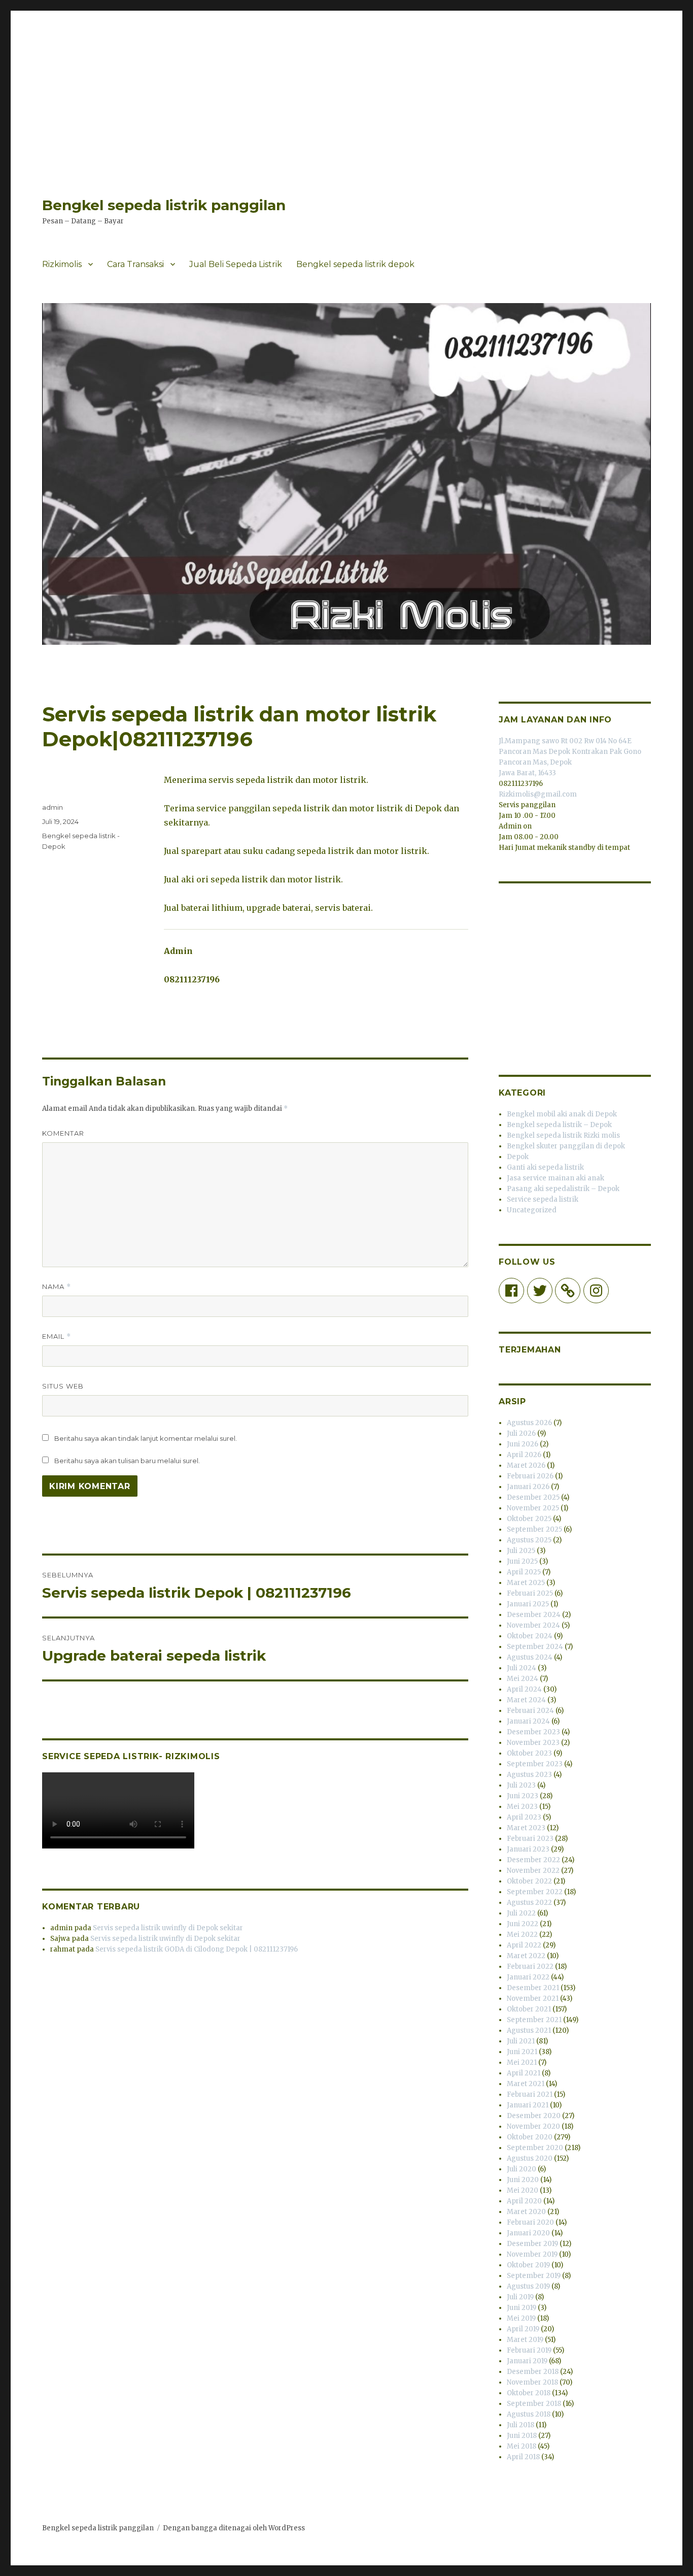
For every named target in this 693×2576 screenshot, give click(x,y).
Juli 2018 (521, 2425)
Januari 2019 (527, 2361)
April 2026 (524, 1455)
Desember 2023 (533, 1732)
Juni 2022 (523, 1924)
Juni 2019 (522, 2308)
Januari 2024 (528, 1721)
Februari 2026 (530, 1476)
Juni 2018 (522, 2436)
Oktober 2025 (529, 1519)
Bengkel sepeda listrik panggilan (164, 205)
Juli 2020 (522, 2169)
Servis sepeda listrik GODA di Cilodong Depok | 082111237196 (197, 1949)
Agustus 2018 (529, 2414)
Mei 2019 (521, 2318)
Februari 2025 (530, 1593)
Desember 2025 (533, 1497)
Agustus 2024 (530, 1657)
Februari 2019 (529, 2350)
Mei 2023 (522, 1807)
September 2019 (534, 2276)
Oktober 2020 (530, 2137)
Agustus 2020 (530, 2158)
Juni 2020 (523, 2180)
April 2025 (524, 1572)
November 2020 (533, 2126)
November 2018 (532, 2382)
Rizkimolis (62, 264)
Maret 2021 (526, 2084)
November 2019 (532, 2254)
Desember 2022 (533, 1860)
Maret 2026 (526, 1465)
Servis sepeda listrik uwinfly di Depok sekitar (168, 1928)
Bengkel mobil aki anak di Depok (562, 1114)
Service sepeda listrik (543, 1199)
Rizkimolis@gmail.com (538, 794)
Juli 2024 (522, 1668)
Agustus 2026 (529, 1423)
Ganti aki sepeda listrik (545, 1167)
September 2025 (534, 1529)
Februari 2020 (530, 2222)
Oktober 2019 (528, 2265)
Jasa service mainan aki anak (556, 1178)
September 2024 (535, 1647)
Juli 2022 (521, 1913)
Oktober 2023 (529, 1753)
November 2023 (533, 1743)
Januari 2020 (528, 2233)
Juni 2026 (523, 1444)
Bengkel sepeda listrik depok (355, 264)
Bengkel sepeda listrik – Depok (559, 1125)
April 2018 (523, 2457)
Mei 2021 (522, 2062)
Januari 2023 (528, 1849)
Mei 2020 (523, 2190)
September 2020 (535, 2148)
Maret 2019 (525, 2340)
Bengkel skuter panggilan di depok (566, 1146)
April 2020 (524, 2201)
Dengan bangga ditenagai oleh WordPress (234, 2528)
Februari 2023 (530, 1839)
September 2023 (535, 1764)
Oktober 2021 (529, 2009)
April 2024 (524, 1689)
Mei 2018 (522, 2446)
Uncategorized (532, 1210)
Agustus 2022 (529, 1903)
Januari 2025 (528, 1604)
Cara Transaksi (135, 264)
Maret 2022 (526, 1956)
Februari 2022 (530, 1967)
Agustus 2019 (528, 2286)
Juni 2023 (523, 1796)
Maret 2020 (526, 2212)
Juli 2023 (521, 1785)
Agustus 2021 (529, 2030)
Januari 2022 (528, 1977)
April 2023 (524, 1817)
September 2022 (535, 1892)
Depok (518, 1157)
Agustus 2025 (529, 1540)
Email (57, 1336)
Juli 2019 (520, 2297)
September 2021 (534, 2020)
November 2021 (533, 1999)
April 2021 (524, 2073)
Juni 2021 (522, 2052)
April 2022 (524, 1945)
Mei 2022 (522, 1935)
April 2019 (523, 2329)
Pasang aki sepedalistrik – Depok (563, 1189)
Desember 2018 (533, 2372)
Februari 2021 (530, 2094)
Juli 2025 (521, 1551)
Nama (57, 1287)
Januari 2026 (528, 1487)
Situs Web (63, 1386)
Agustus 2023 (529, 1775)
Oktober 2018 (529, 2393)
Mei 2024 (523, 1679)
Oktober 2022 (529, 1881)
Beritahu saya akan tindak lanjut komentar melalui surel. (146, 1438)
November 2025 (533, 1508)
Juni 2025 (522, 1561)
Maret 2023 (526, 1828)
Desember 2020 (534, 2116)
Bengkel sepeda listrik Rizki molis (563, 1135)
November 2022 (533, 1871)
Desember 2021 (533, 1988)
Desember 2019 (532, 2244)
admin (53, 807)
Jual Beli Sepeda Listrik (236, 264)
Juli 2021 (521, 2041)
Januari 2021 (528, 2105)
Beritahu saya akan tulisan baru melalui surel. (127, 1461)
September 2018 (534, 2404)
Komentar (63, 1133)
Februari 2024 (530, 1711)
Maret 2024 (526, 1700)
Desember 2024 (534, 1615)
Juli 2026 (521, 1433)
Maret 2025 (526, 1583)
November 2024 (533, 1625)
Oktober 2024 (530, 1636)
